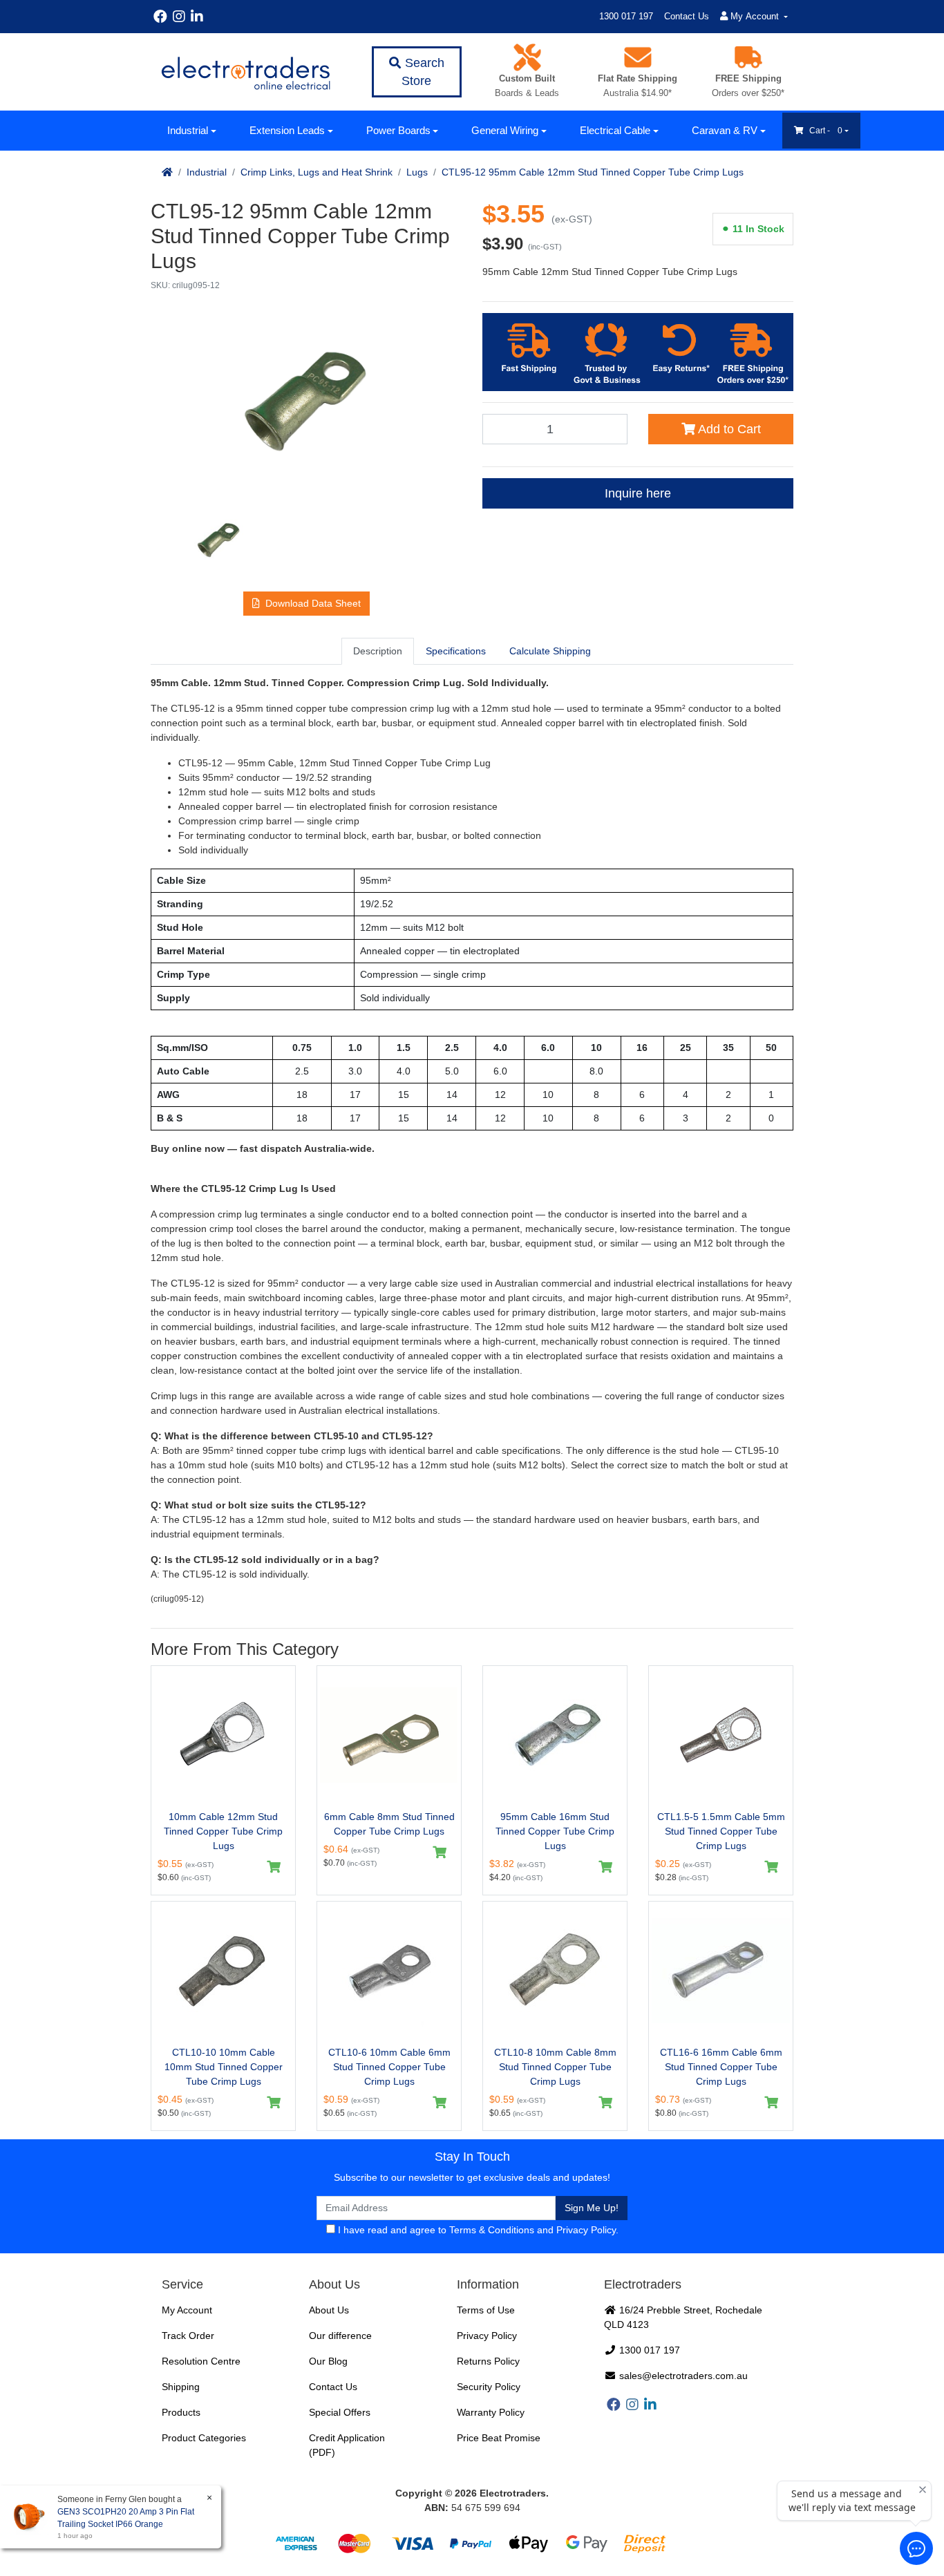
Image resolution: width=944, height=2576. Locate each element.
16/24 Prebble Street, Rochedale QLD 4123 (683, 2317)
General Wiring (505, 130)
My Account (187, 2310)
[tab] (378, 651)
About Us (329, 2310)
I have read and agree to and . (477, 2230)
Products (181, 2412)
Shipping (181, 2387)
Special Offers (340, 2412)
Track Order (188, 2336)
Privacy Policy (586, 2230)
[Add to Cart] (274, 1867)
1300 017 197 (626, 16)
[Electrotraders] (245, 72)
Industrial (188, 130)
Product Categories (204, 2438)
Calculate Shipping (550, 651)
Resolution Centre (201, 2361)
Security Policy (489, 2387)
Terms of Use (486, 2310)
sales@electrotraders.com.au (682, 2376)
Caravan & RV (725, 130)
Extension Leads (287, 130)
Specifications (456, 651)
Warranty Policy (491, 2412)
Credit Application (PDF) (347, 2445)
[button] (306, 604)
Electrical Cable (615, 130)
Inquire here (638, 493)
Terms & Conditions (492, 2230)
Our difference (340, 2336)
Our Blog (328, 2361)
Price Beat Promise (499, 2438)
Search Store (423, 72)
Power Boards (398, 130)
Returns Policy (488, 2361)
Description (378, 651)
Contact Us (687, 16)
